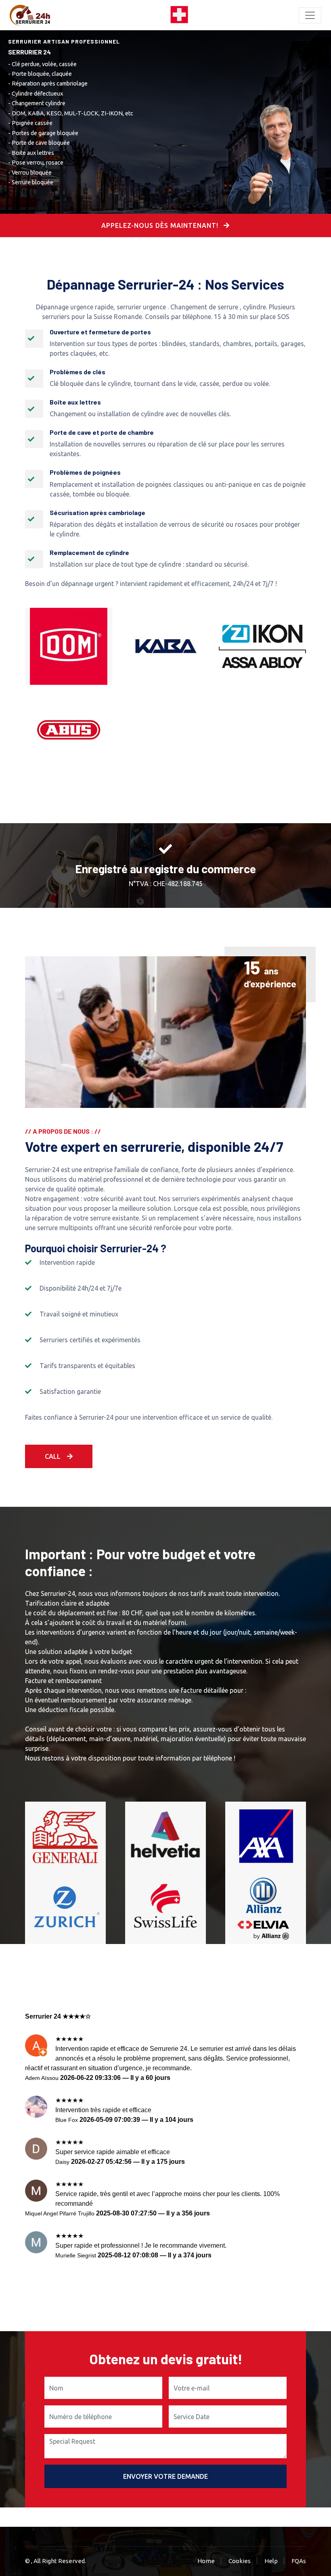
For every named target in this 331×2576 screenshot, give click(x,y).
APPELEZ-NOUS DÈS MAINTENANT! (161, 225)
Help (271, 2561)
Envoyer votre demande (165, 2476)
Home (206, 2561)
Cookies (240, 2561)
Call (53, 1456)
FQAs (299, 2561)
